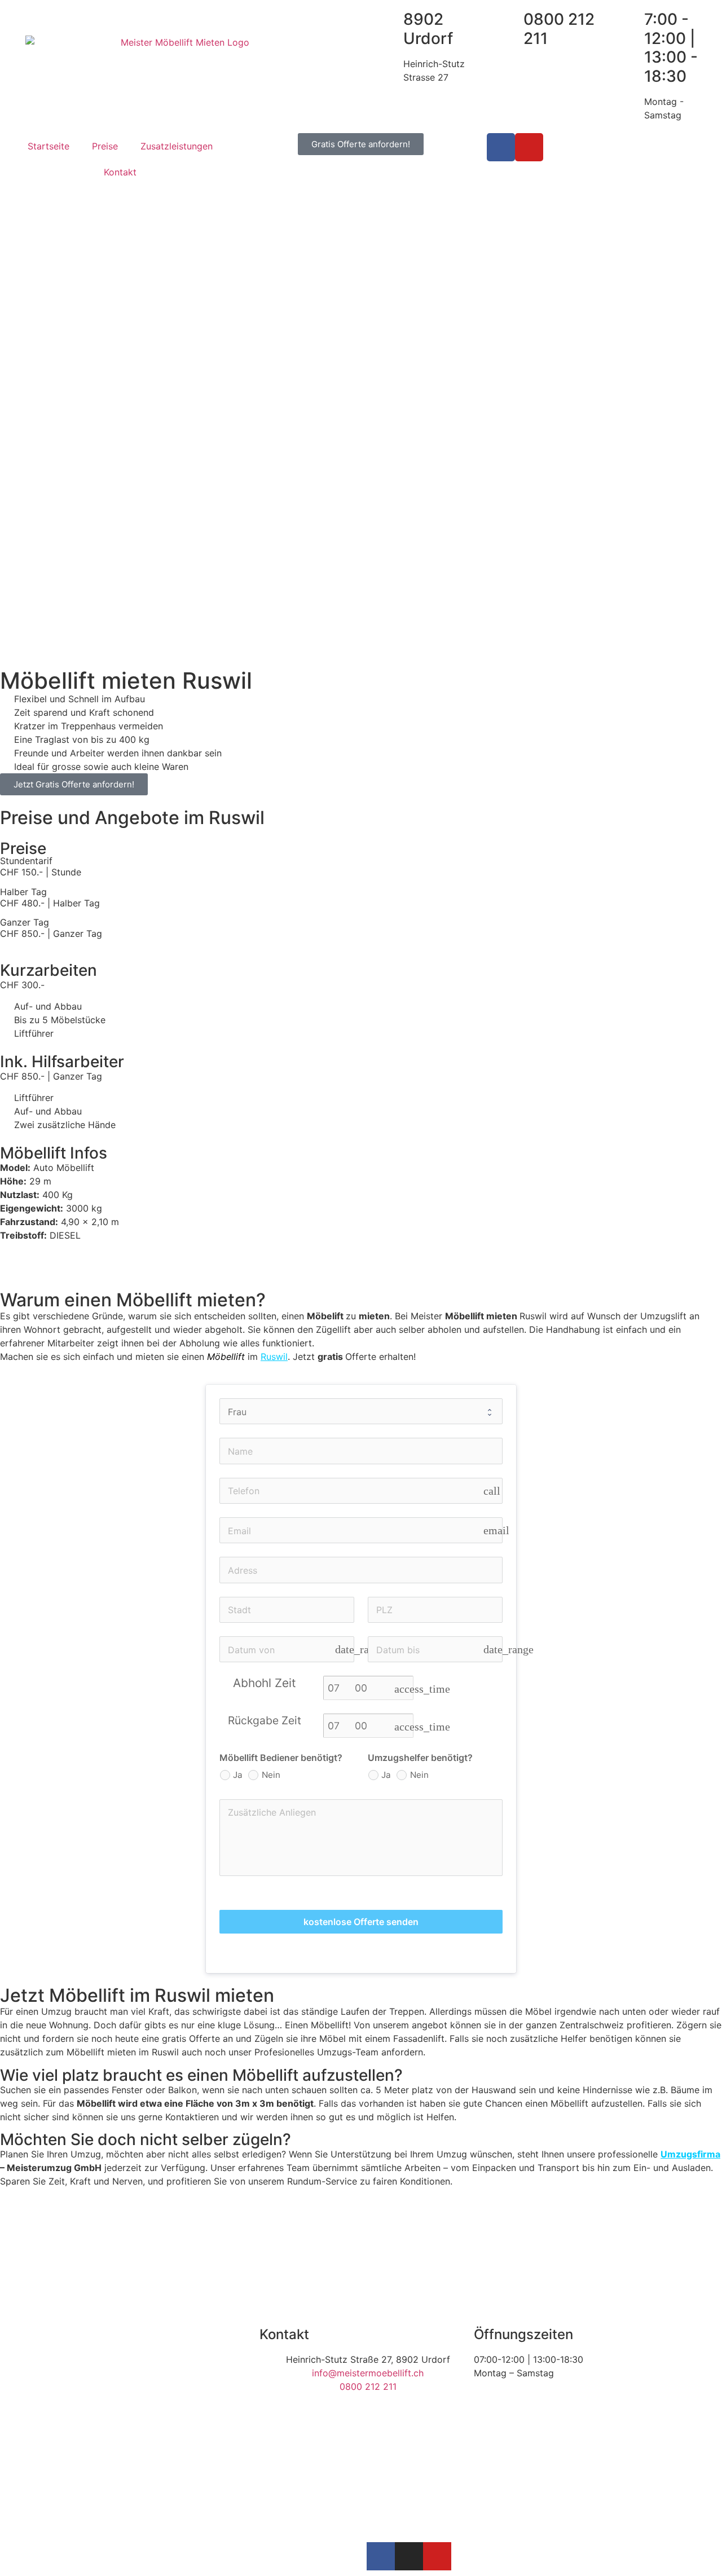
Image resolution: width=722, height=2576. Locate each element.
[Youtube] (529, 147)
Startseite (49, 146)
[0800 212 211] (501, 32)
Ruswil (274, 1357)
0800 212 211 (559, 29)
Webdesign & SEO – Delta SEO (227, 2556)
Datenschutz (72, 2556)
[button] (361, 1271)
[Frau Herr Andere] (361, 1411)
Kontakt (120, 172)
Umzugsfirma (690, 2154)
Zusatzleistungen (177, 146)
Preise (105, 146)
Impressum (130, 2556)
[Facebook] (501, 147)
